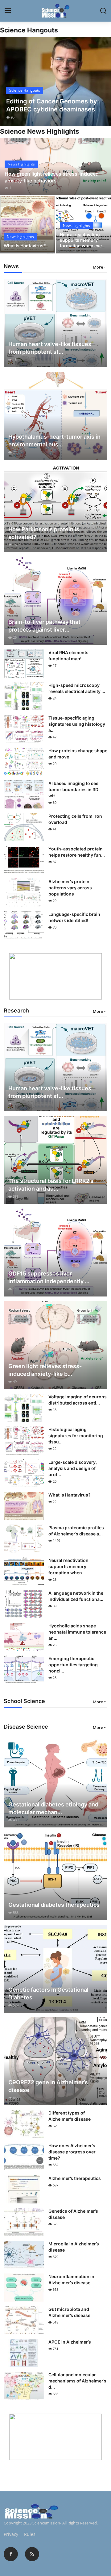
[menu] (8, 11)
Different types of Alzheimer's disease (70, 2116)
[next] (103, 81)
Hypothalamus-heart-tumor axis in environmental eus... (54, 440)
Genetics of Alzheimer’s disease (73, 2214)
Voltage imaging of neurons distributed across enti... (78, 1400)
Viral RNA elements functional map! (68, 655)
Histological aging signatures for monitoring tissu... (76, 1436)
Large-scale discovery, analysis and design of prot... (73, 1468)
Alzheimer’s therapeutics (75, 2178)
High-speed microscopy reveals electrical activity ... (77, 688)
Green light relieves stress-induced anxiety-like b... (45, 1370)
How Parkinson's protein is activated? (44, 533)
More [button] (98, 267)
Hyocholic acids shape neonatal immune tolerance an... (77, 1632)
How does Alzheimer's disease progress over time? (72, 2152)
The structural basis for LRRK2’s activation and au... (51, 1185)
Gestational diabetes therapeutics (54, 1905)
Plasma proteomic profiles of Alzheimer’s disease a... (76, 1531)
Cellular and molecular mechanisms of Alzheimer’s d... (77, 2381)
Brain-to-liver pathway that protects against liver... (44, 626)
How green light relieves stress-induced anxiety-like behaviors (52, 177)
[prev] (8, 81)
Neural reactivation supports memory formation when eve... (83, 240)
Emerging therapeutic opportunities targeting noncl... (73, 1665)
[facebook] (11, 2554)
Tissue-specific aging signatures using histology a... (77, 724)
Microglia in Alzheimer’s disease (74, 2247)
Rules (30, 2534)
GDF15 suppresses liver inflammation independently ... (49, 1277)
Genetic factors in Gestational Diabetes (48, 1994)
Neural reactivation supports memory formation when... (68, 1566)
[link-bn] (55, 976)
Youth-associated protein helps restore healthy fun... (77, 852)
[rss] (32, 2554)
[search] (103, 11)
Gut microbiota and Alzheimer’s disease (69, 2312)
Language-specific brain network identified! (74, 917)
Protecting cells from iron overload (75, 819)
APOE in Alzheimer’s (70, 2342)
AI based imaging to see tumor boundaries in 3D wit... (73, 789)
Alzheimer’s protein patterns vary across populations (70, 888)
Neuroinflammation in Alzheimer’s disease (71, 2280)
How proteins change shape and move (78, 754)
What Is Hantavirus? (25, 246)
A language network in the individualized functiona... (76, 1596)
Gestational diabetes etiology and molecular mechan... (53, 1808)
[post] (55, 81)
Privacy (11, 2534)
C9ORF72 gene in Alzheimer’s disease (48, 2086)
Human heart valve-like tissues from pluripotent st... (50, 348)
